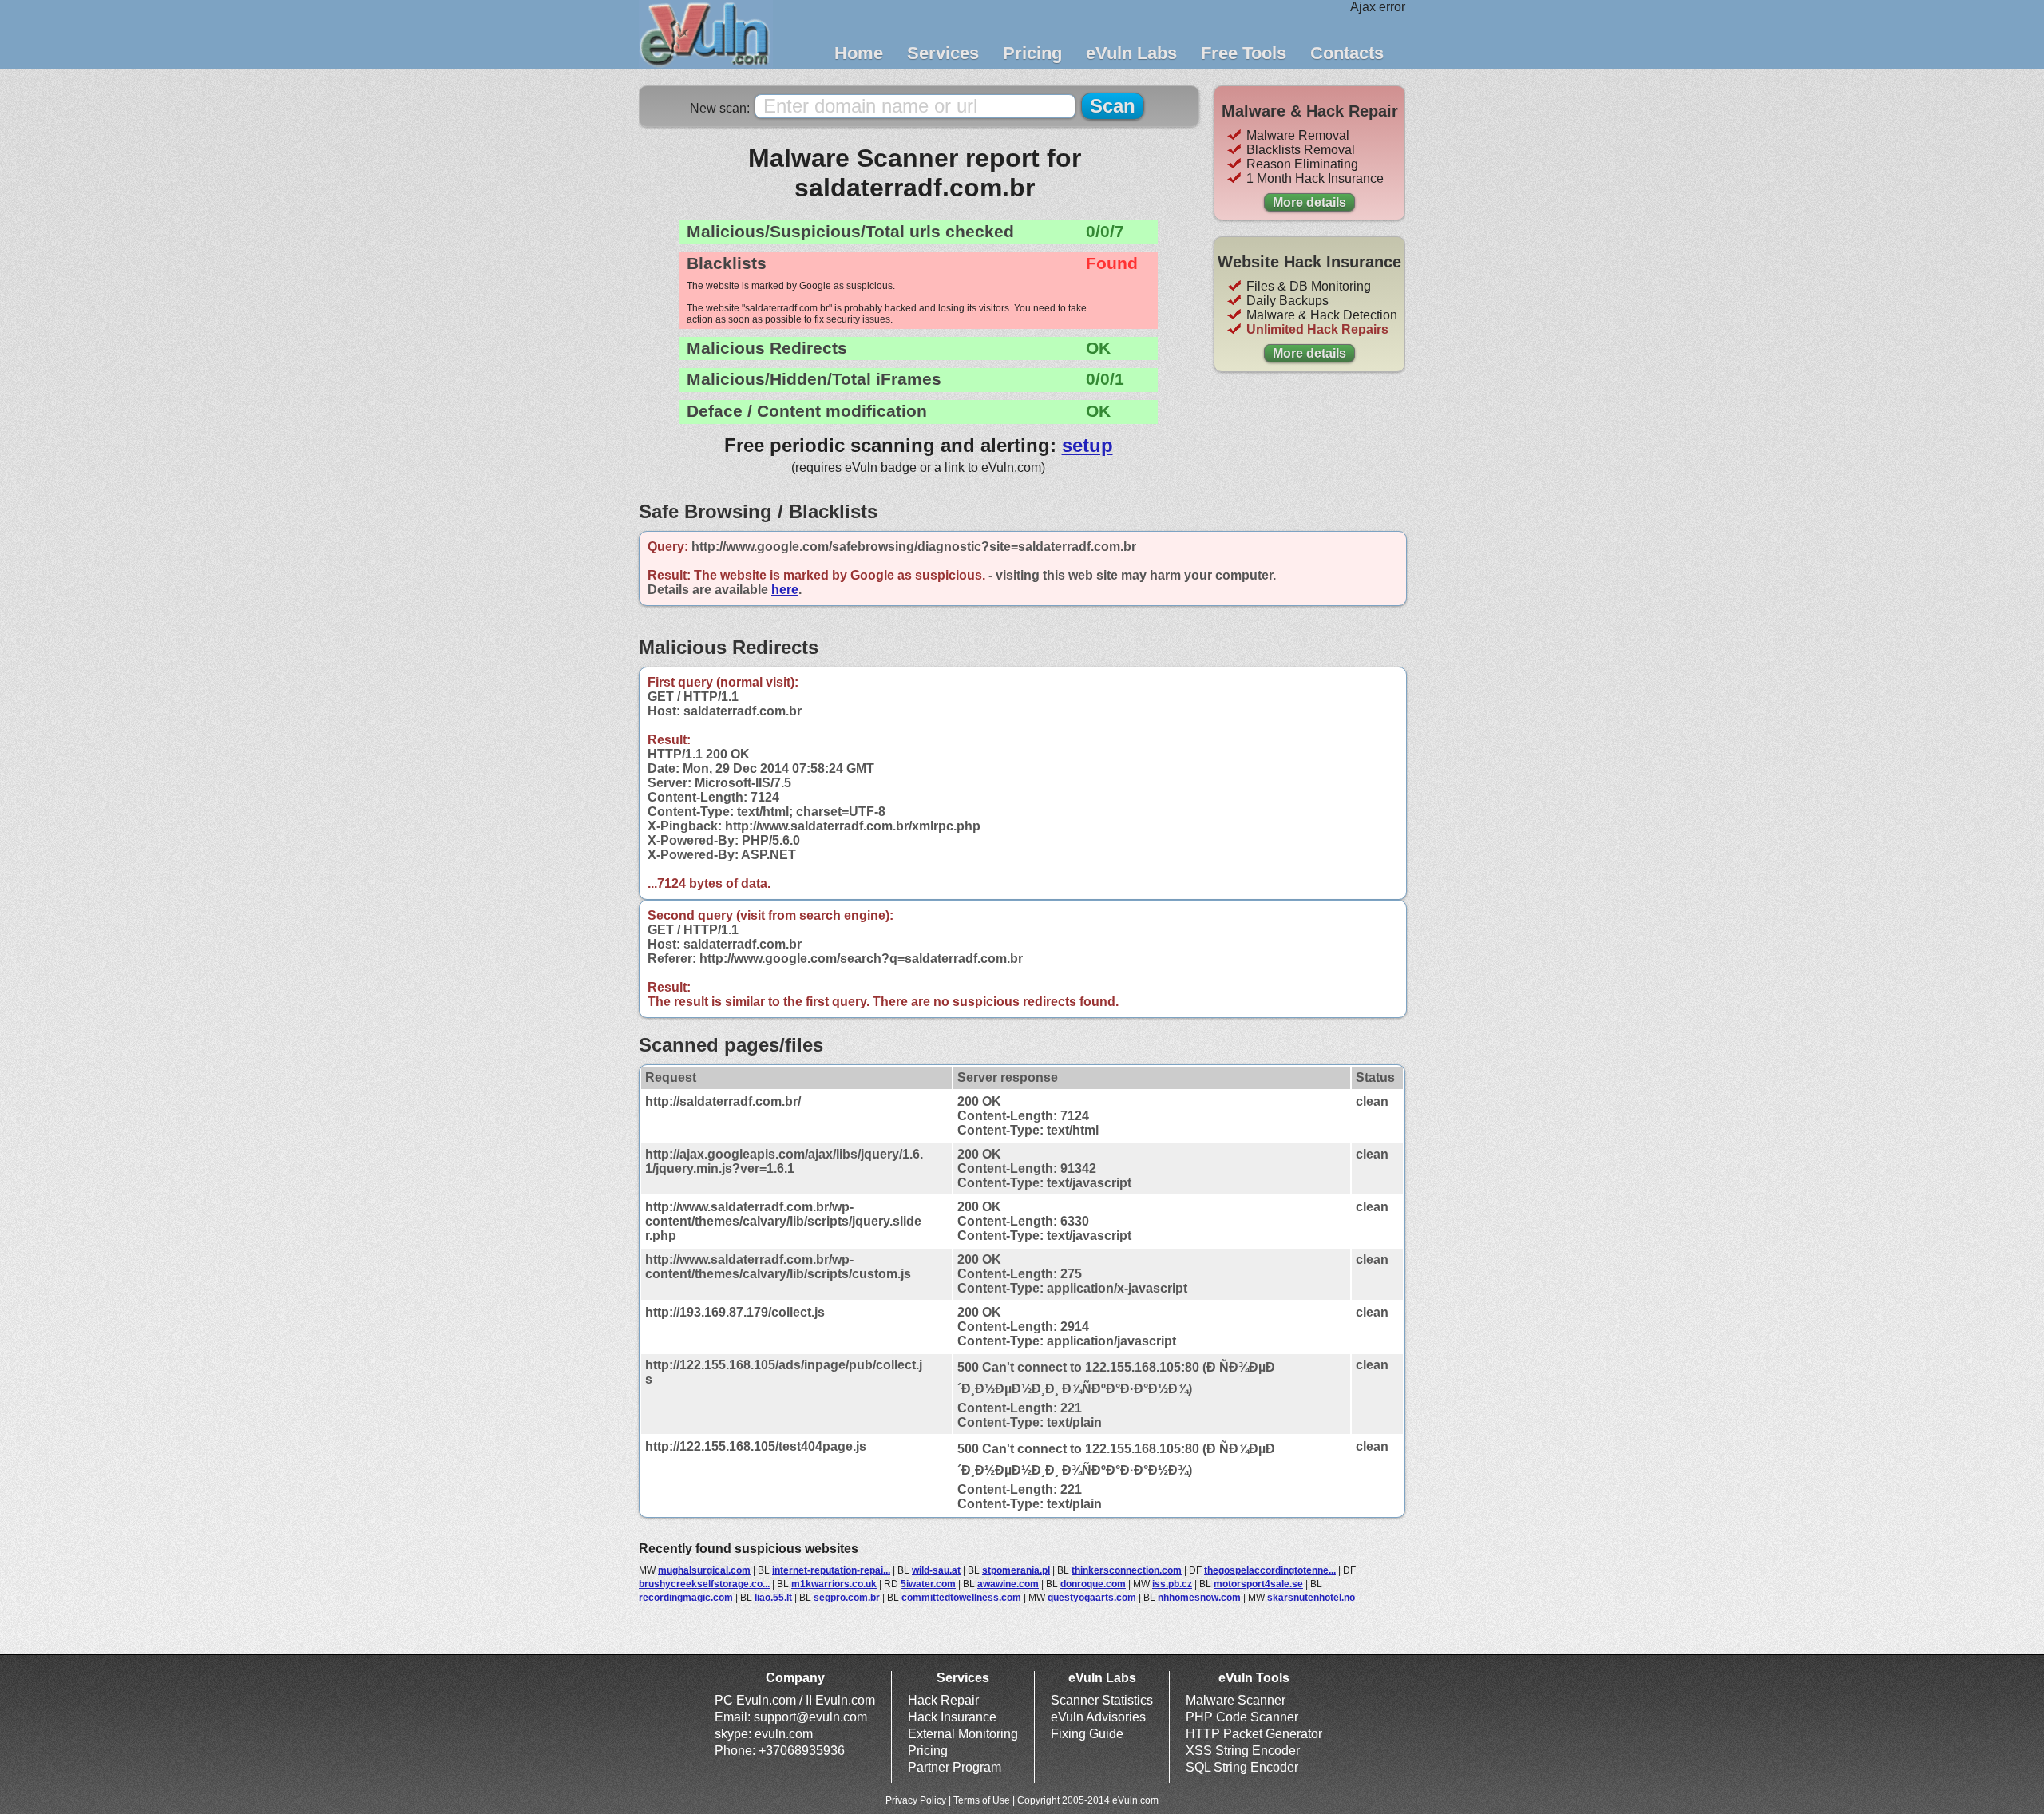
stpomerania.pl (1016, 1570)
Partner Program (955, 1767)
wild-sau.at (936, 1570)
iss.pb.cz (1172, 1584)
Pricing (1032, 53)
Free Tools (1244, 53)
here (785, 590)
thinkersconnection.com (1127, 1570)
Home (859, 53)
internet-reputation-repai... (831, 1570)
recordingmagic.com (686, 1598)
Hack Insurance (952, 1717)
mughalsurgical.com (704, 1570)
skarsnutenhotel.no (1311, 1598)
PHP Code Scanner (1242, 1717)
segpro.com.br (847, 1598)
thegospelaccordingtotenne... (1270, 1570)
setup (1087, 445)
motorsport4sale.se (1258, 1584)
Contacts (1347, 53)
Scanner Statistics (1102, 1700)
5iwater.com (928, 1584)
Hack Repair (943, 1700)
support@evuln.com (810, 1717)
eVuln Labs (1131, 53)
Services (943, 53)
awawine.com (1008, 1584)
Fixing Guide (1087, 1734)
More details (1309, 202)
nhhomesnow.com (1199, 1598)
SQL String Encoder (1242, 1767)
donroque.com (1093, 1584)
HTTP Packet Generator (1254, 1734)
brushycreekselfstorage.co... (704, 1584)
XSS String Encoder (1243, 1751)
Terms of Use (982, 1800)
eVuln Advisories (1098, 1717)
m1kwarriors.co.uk (834, 1584)
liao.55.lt (773, 1598)
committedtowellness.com (961, 1598)
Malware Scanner (1236, 1700)
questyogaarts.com (1092, 1598)
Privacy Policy (916, 1800)
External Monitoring (963, 1734)
